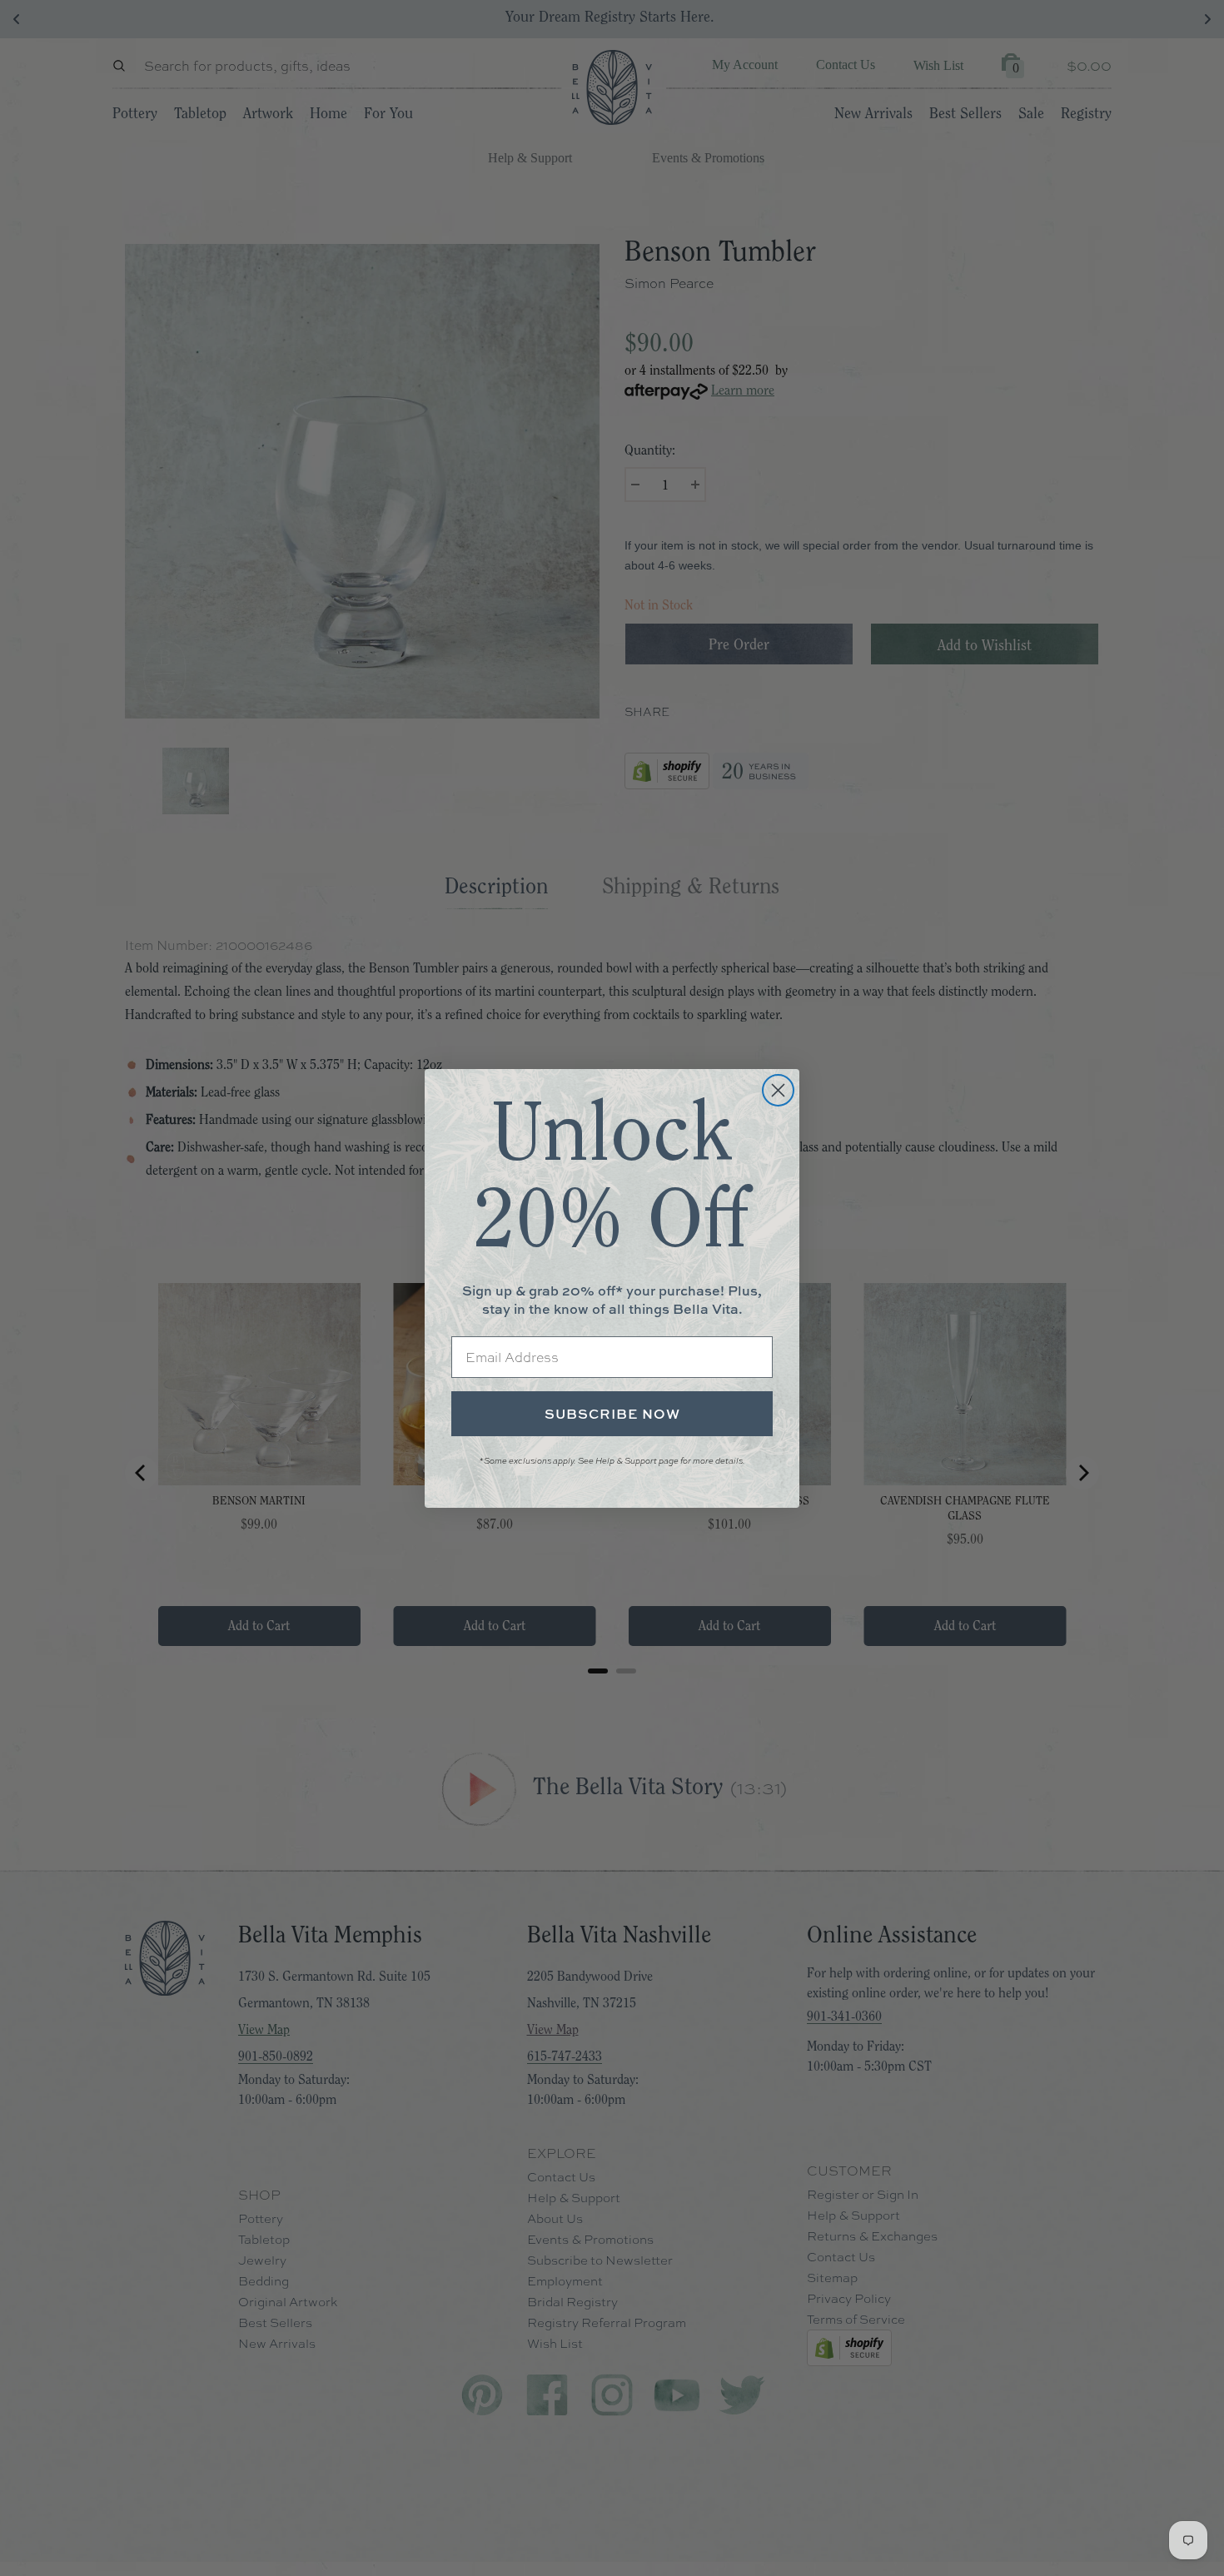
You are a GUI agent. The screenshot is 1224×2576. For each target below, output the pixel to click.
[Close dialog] (778, 1090)
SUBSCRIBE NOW (612, 1414)
